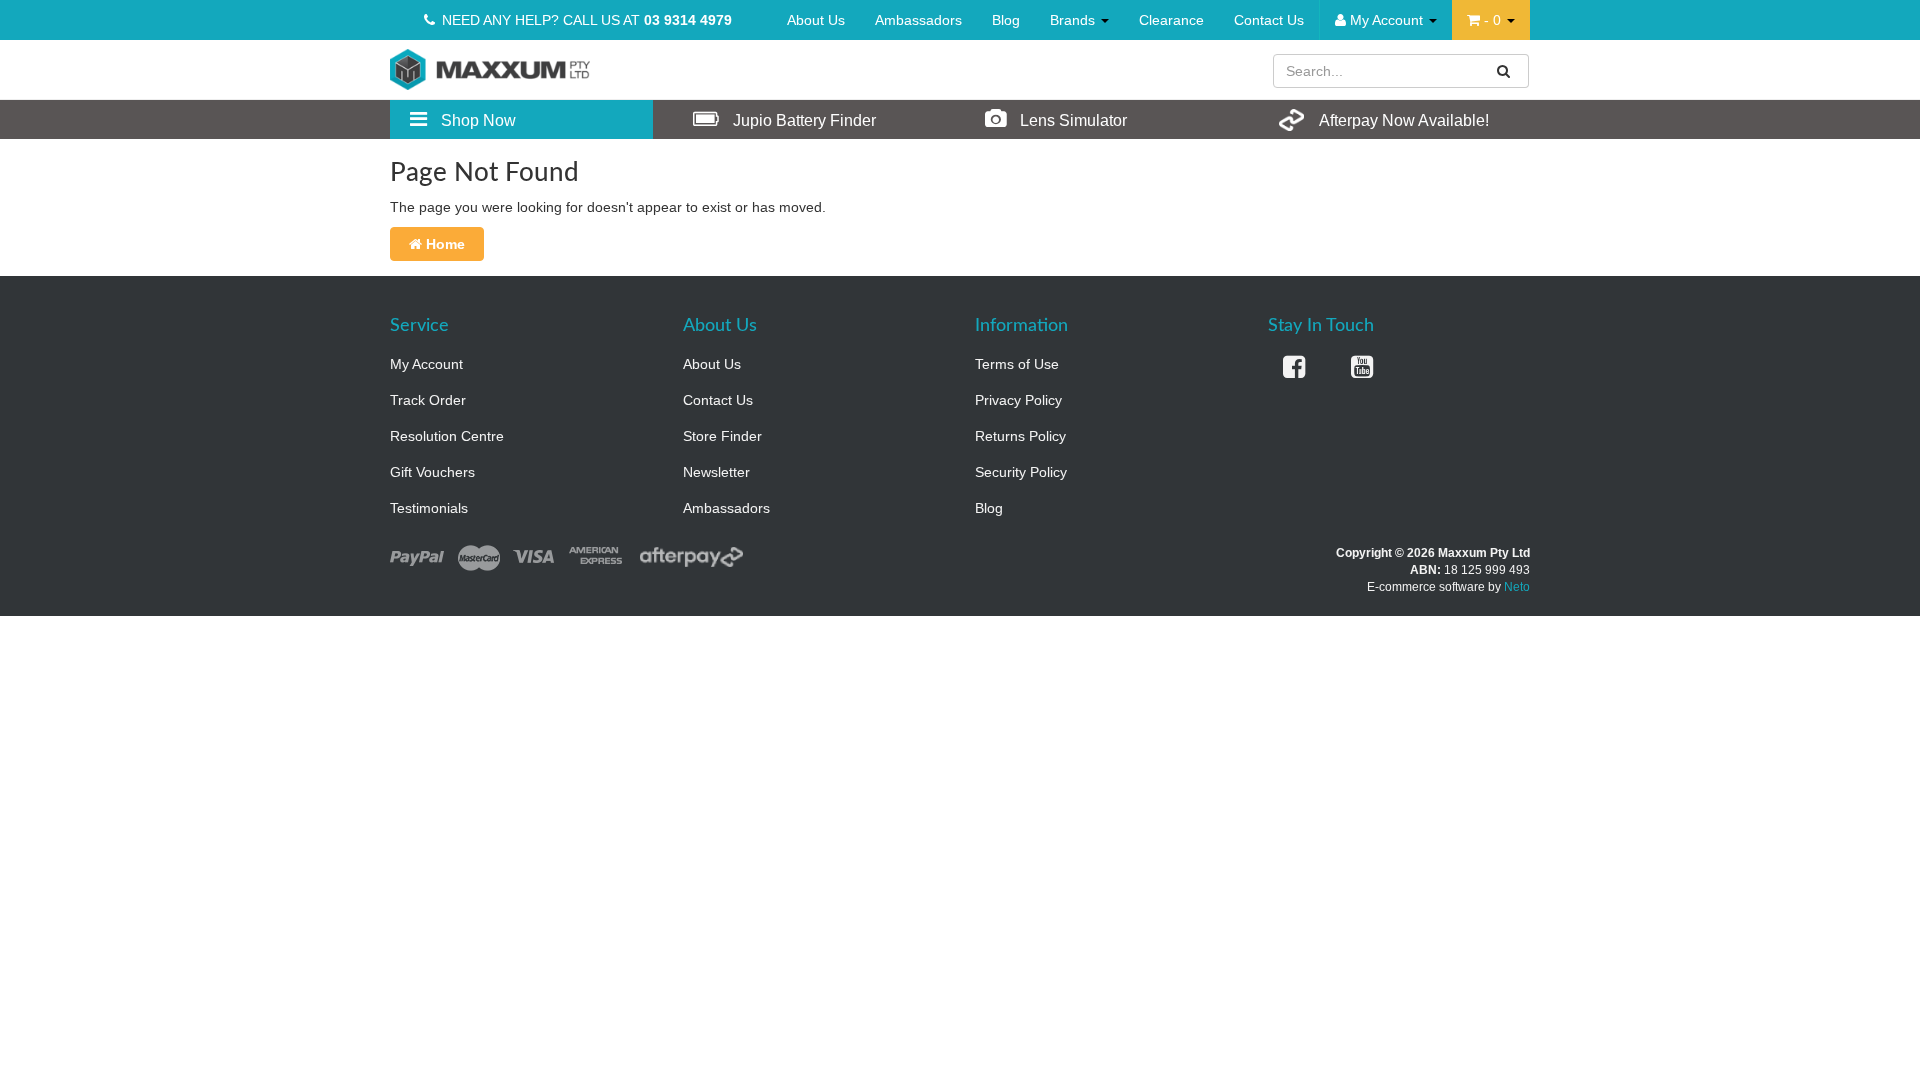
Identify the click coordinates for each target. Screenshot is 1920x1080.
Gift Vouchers (432, 472)
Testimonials (429, 508)
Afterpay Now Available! (1402, 120)
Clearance (1171, 20)
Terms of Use (1017, 364)
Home (443, 244)
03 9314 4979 (688, 20)
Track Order (428, 400)
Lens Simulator (1071, 120)
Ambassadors (918, 20)
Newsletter (716, 472)
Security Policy (1021, 472)
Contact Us (1269, 20)
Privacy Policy (1018, 400)
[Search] (1504, 71)
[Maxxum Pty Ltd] (490, 68)
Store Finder (722, 436)
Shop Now (476, 120)
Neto (1517, 587)
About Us (816, 20)
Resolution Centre (447, 436)
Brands (1074, 20)
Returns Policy (1020, 436)
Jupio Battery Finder (802, 120)
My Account (426, 364)
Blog (1006, 20)
